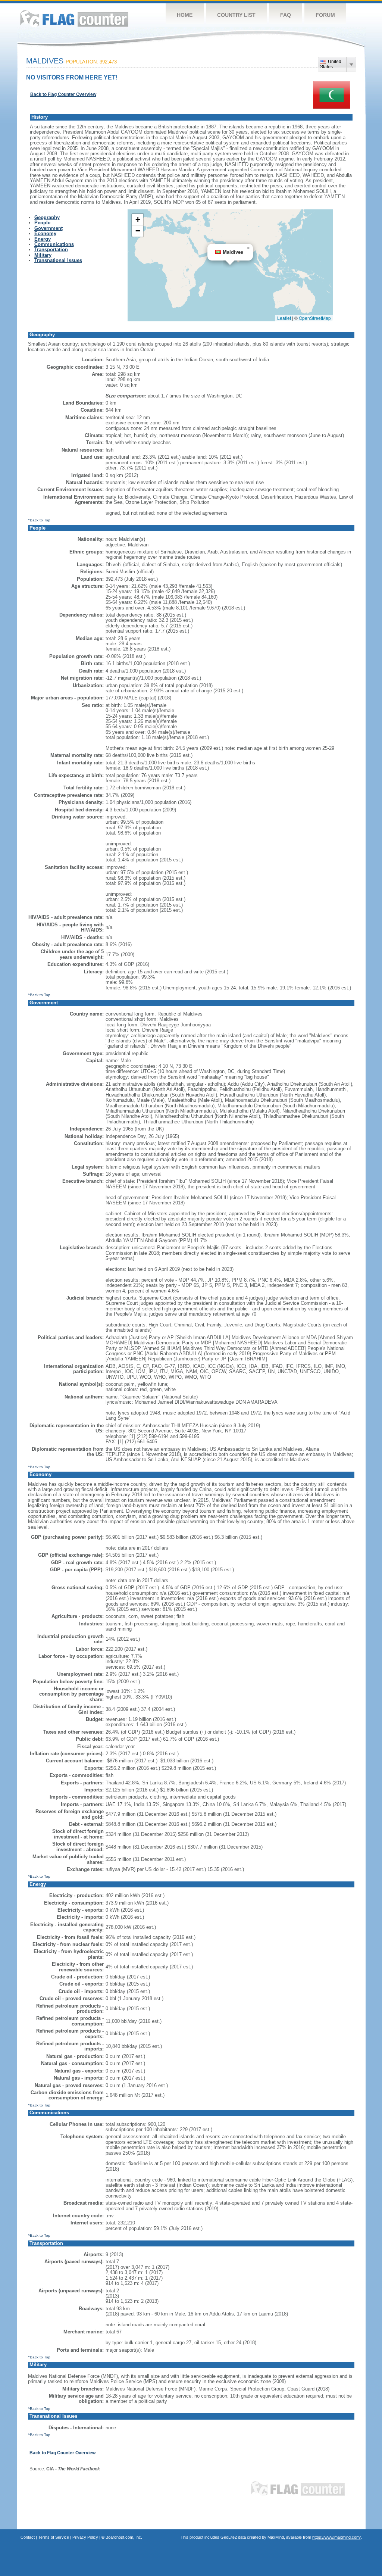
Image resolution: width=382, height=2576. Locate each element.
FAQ (286, 15)
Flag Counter (74, 18)
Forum (325, 15)
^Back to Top (39, 520)
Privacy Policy (85, 2537)
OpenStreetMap (315, 318)
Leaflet (284, 318)
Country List (236, 15)
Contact (28, 2537)
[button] (248, 248)
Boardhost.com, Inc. (124, 2537)
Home (185, 15)
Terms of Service (54, 2537)
